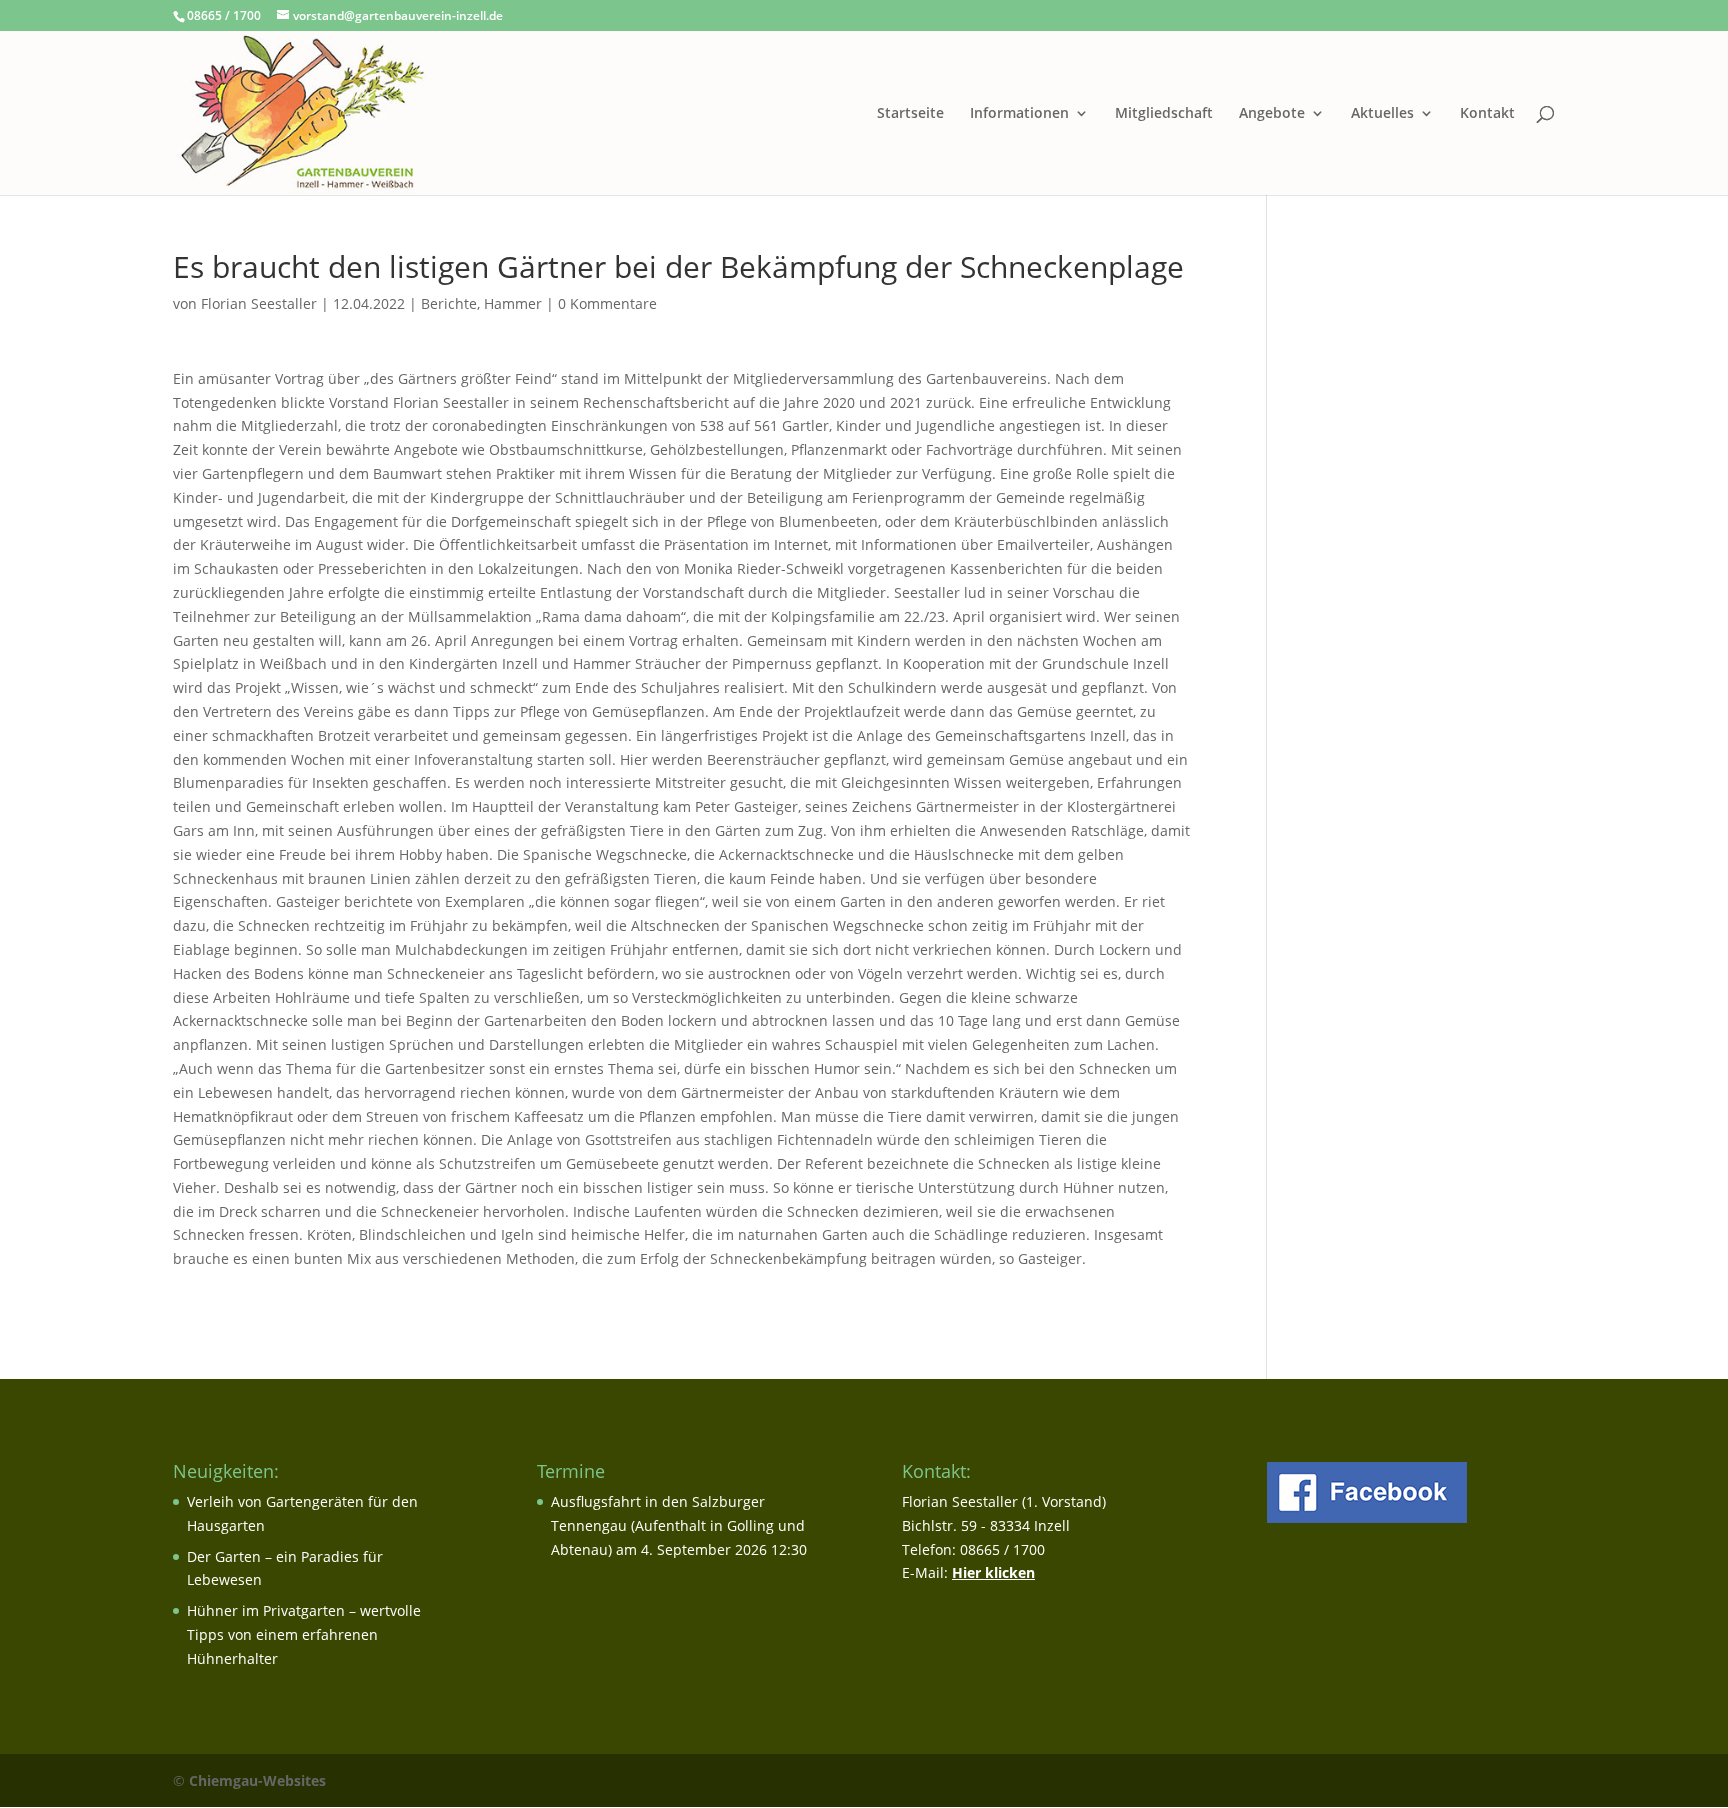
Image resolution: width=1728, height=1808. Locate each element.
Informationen (1019, 114)
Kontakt (1487, 114)
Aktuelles (1382, 114)
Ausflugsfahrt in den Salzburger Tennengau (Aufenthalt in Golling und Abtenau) (678, 1525)
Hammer (513, 303)
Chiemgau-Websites (257, 1780)
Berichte (449, 303)
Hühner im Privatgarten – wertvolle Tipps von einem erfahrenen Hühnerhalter (304, 1634)
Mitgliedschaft (1164, 114)
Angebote (1272, 114)
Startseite (910, 114)
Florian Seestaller (259, 303)
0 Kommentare (607, 303)
